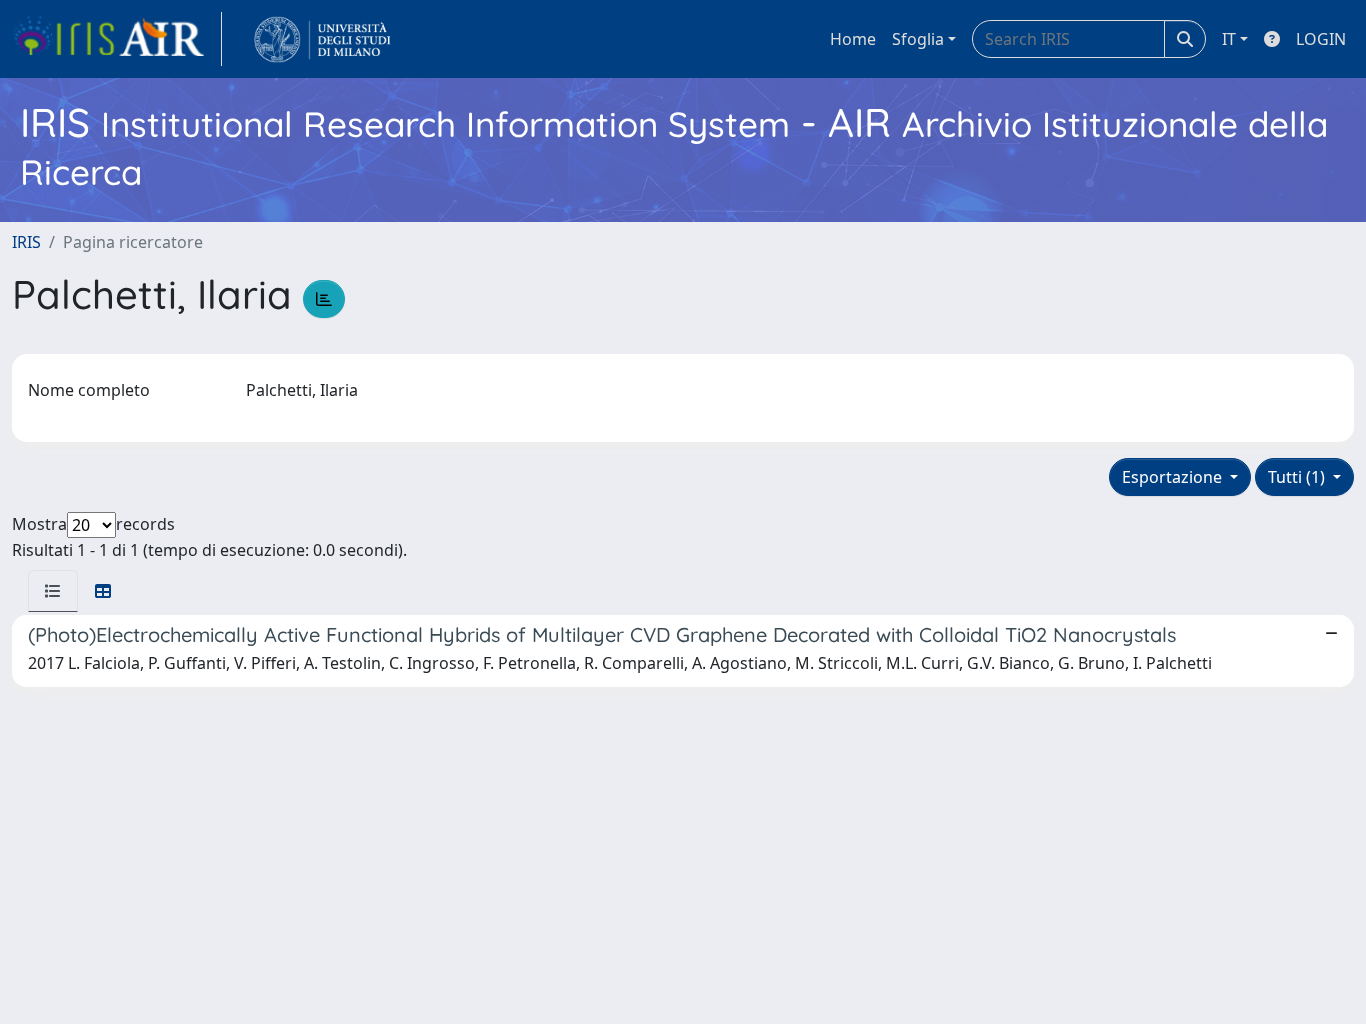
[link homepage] (117, 39)
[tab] (53, 591)
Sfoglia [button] (918, 39)
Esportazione (1174, 477)
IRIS (26, 242)
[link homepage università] (322, 39)
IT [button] (1229, 39)
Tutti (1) (1298, 477)
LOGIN (1321, 39)
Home (853, 39)
